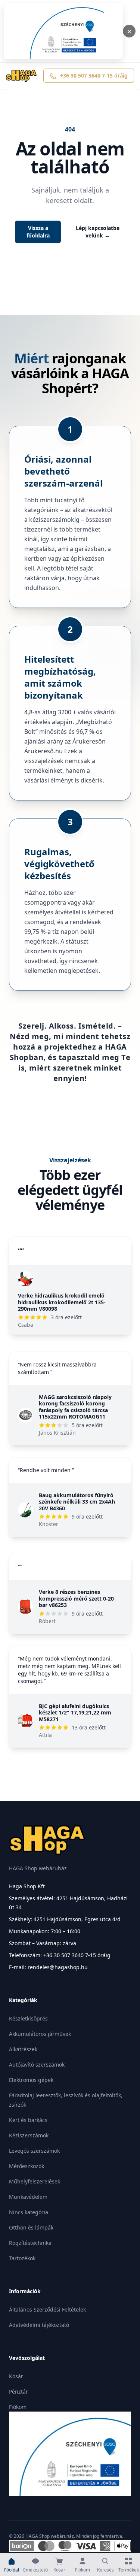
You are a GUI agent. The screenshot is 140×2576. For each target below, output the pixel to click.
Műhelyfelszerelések (35, 2181)
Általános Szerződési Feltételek (47, 2309)
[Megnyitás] (63, 31)
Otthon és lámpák (31, 2227)
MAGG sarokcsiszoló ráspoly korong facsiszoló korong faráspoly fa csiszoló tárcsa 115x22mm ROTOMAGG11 (75, 1407)
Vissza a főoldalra (38, 232)
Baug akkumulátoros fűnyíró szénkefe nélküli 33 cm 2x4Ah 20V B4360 (77, 1502)
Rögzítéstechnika (30, 2243)
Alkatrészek (23, 2049)
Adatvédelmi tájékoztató (39, 2325)
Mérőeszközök (27, 2166)
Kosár (16, 2376)
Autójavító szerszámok (37, 2065)
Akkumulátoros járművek (40, 2034)
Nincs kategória (29, 2212)
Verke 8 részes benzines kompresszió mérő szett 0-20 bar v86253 (76, 1598)
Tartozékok (22, 2258)
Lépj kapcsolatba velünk (98, 232)
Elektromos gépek (31, 2080)
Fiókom (18, 2407)
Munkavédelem (28, 2197)
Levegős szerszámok (34, 2151)
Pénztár (18, 2392)
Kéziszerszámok (29, 2135)
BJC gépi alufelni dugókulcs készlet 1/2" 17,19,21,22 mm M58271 (75, 1713)
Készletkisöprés (28, 2018)
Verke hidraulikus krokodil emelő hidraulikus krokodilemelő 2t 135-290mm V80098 (62, 1302)
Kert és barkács (28, 2120)
